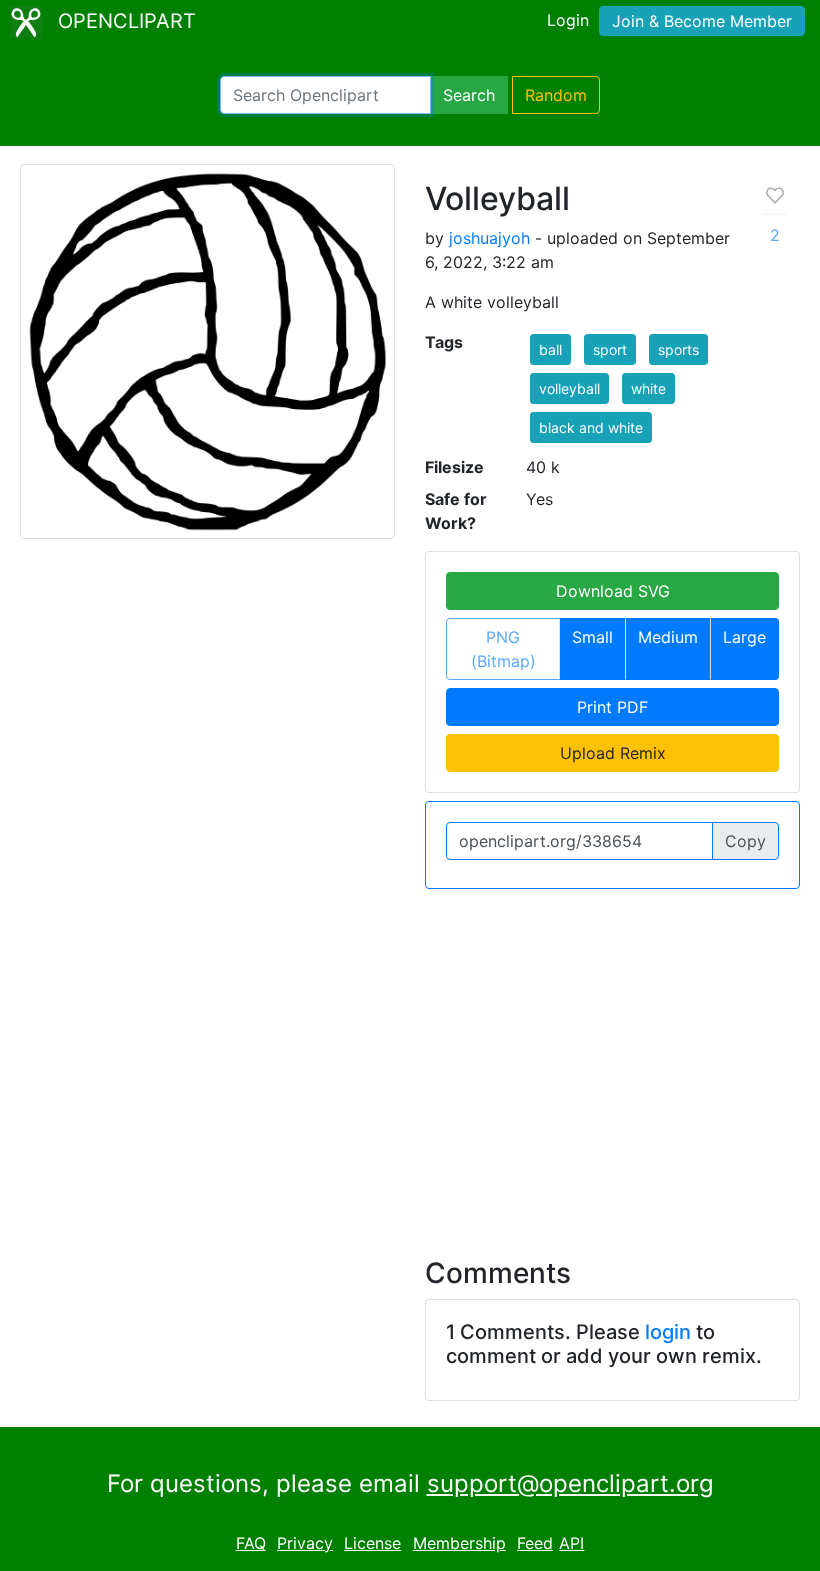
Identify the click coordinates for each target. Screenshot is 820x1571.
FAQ (251, 1543)
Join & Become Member (702, 21)
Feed (535, 1543)
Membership (459, 1543)
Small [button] (592, 637)
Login (568, 20)
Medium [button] (668, 637)
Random (556, 95)
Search (469, 95)
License (372, 1543)
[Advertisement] (410, 1061)
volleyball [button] (569, 388)
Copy (745, 841)
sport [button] (610, 349)
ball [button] (550, 349)
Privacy (305, 1543)
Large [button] (744, 637)
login (668, 1332)
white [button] (648, 388)
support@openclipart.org (570, 1483)
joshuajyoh (489, 238)
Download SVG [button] (613, 591)
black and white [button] (591, 427)
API (571, 1543)
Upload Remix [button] (613, 753)
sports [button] (678, 349)
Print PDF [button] (612, 707)
